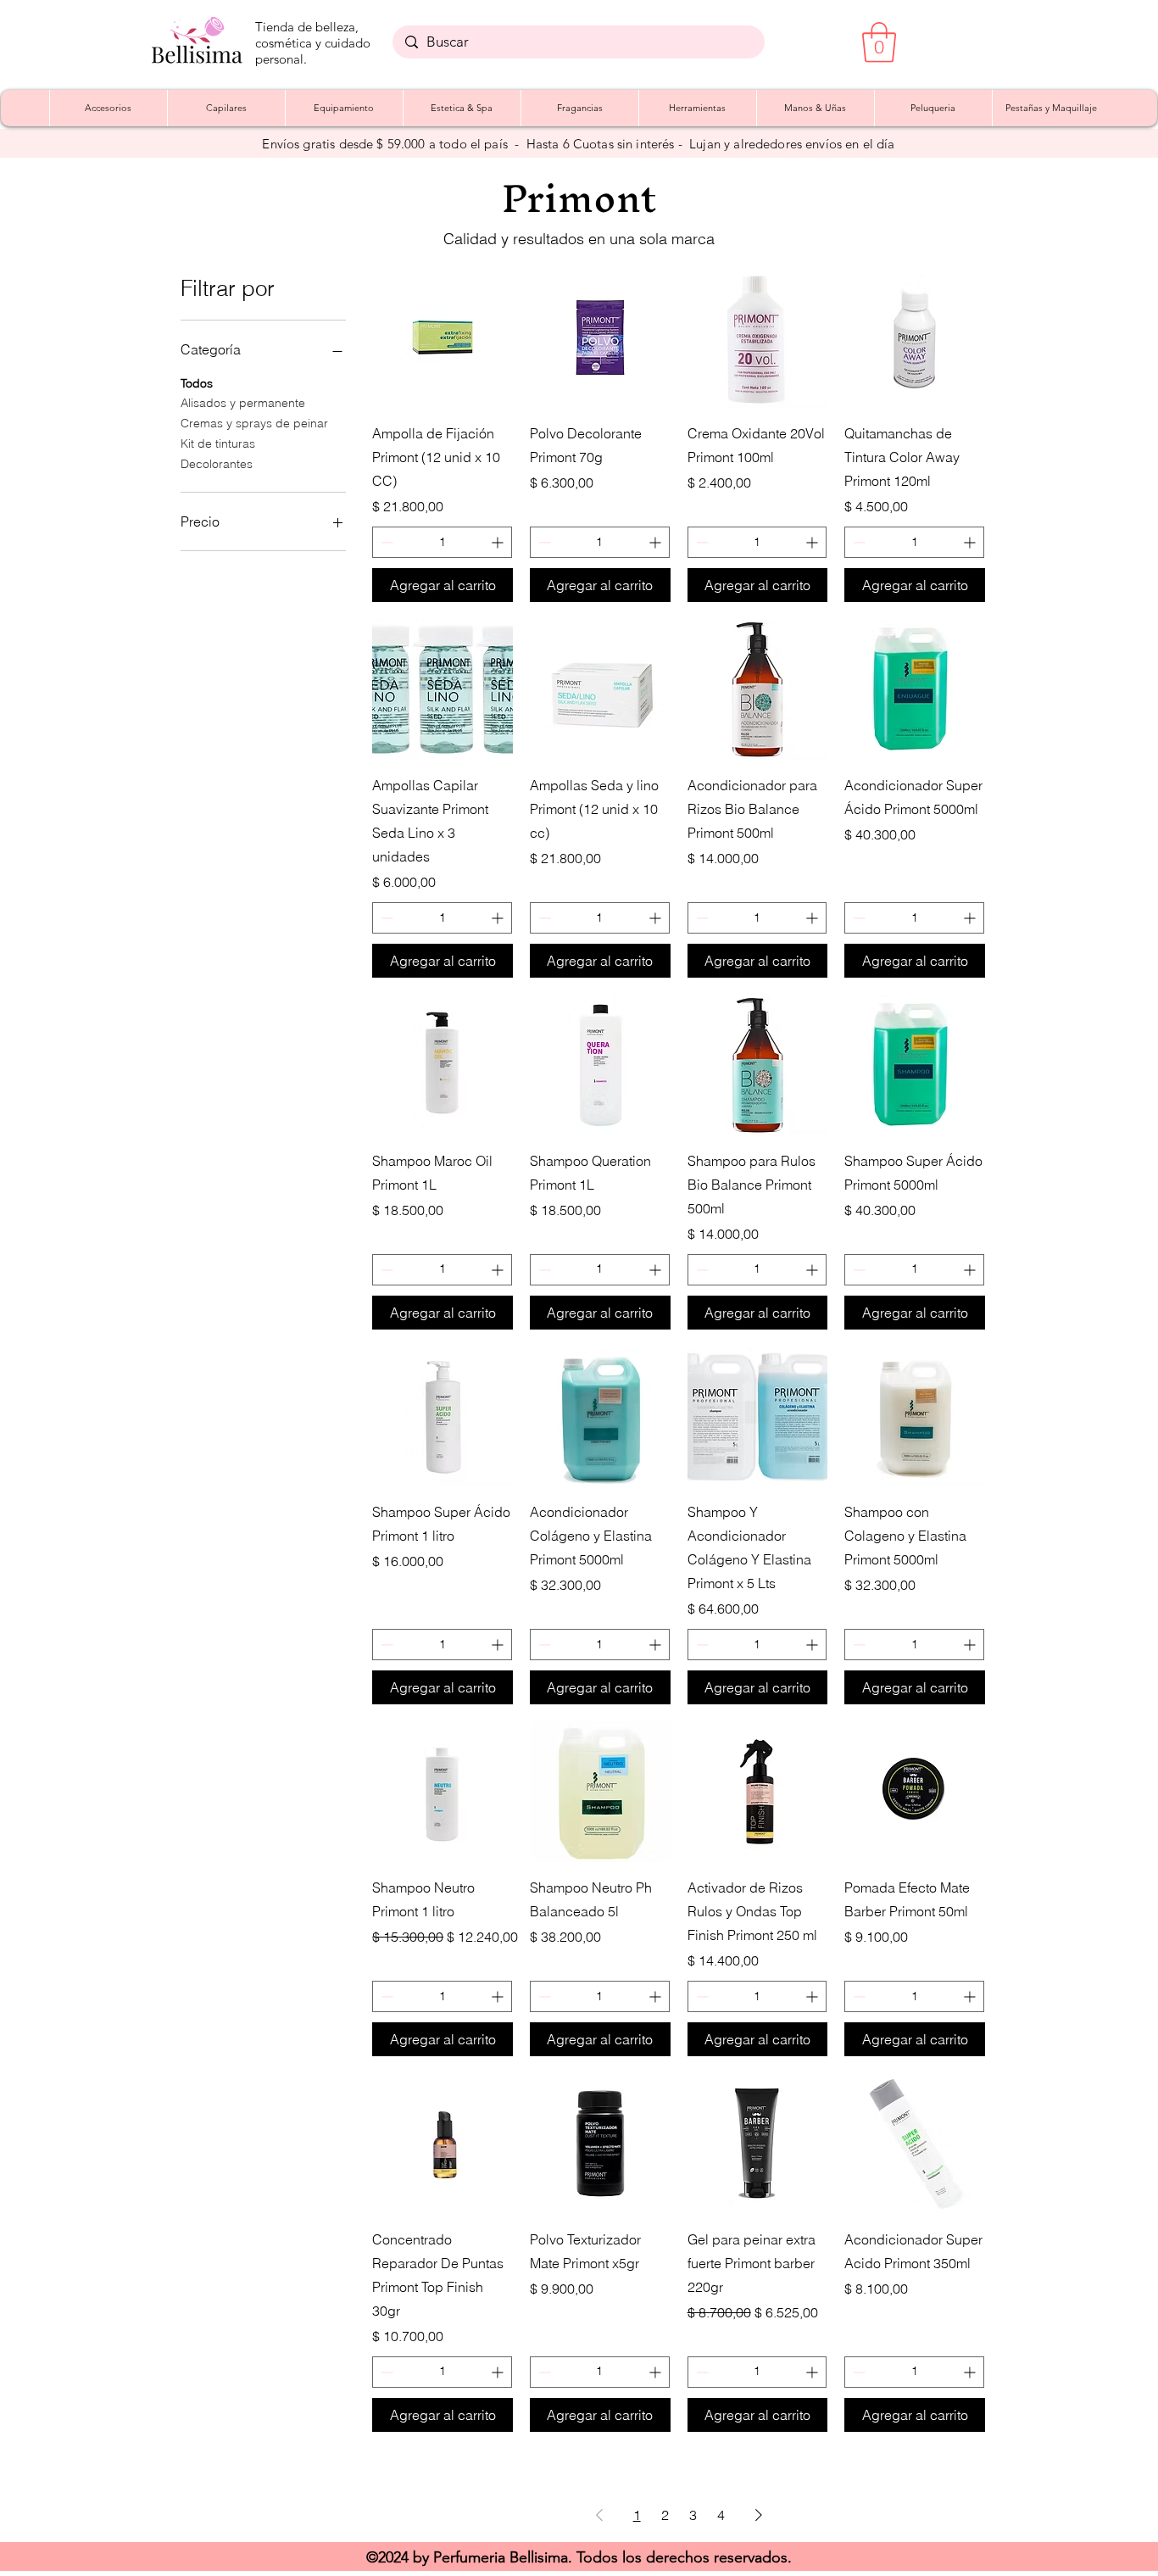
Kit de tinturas (218, 443)
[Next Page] (759, 2515)
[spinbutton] (442, 542)
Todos (197, 383)
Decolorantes (217, 464)
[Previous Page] (599, 2515)
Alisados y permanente (243, 403)
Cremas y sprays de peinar (254, 423)
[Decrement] (385, 542)
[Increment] (499, 542)
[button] (879, 42)
